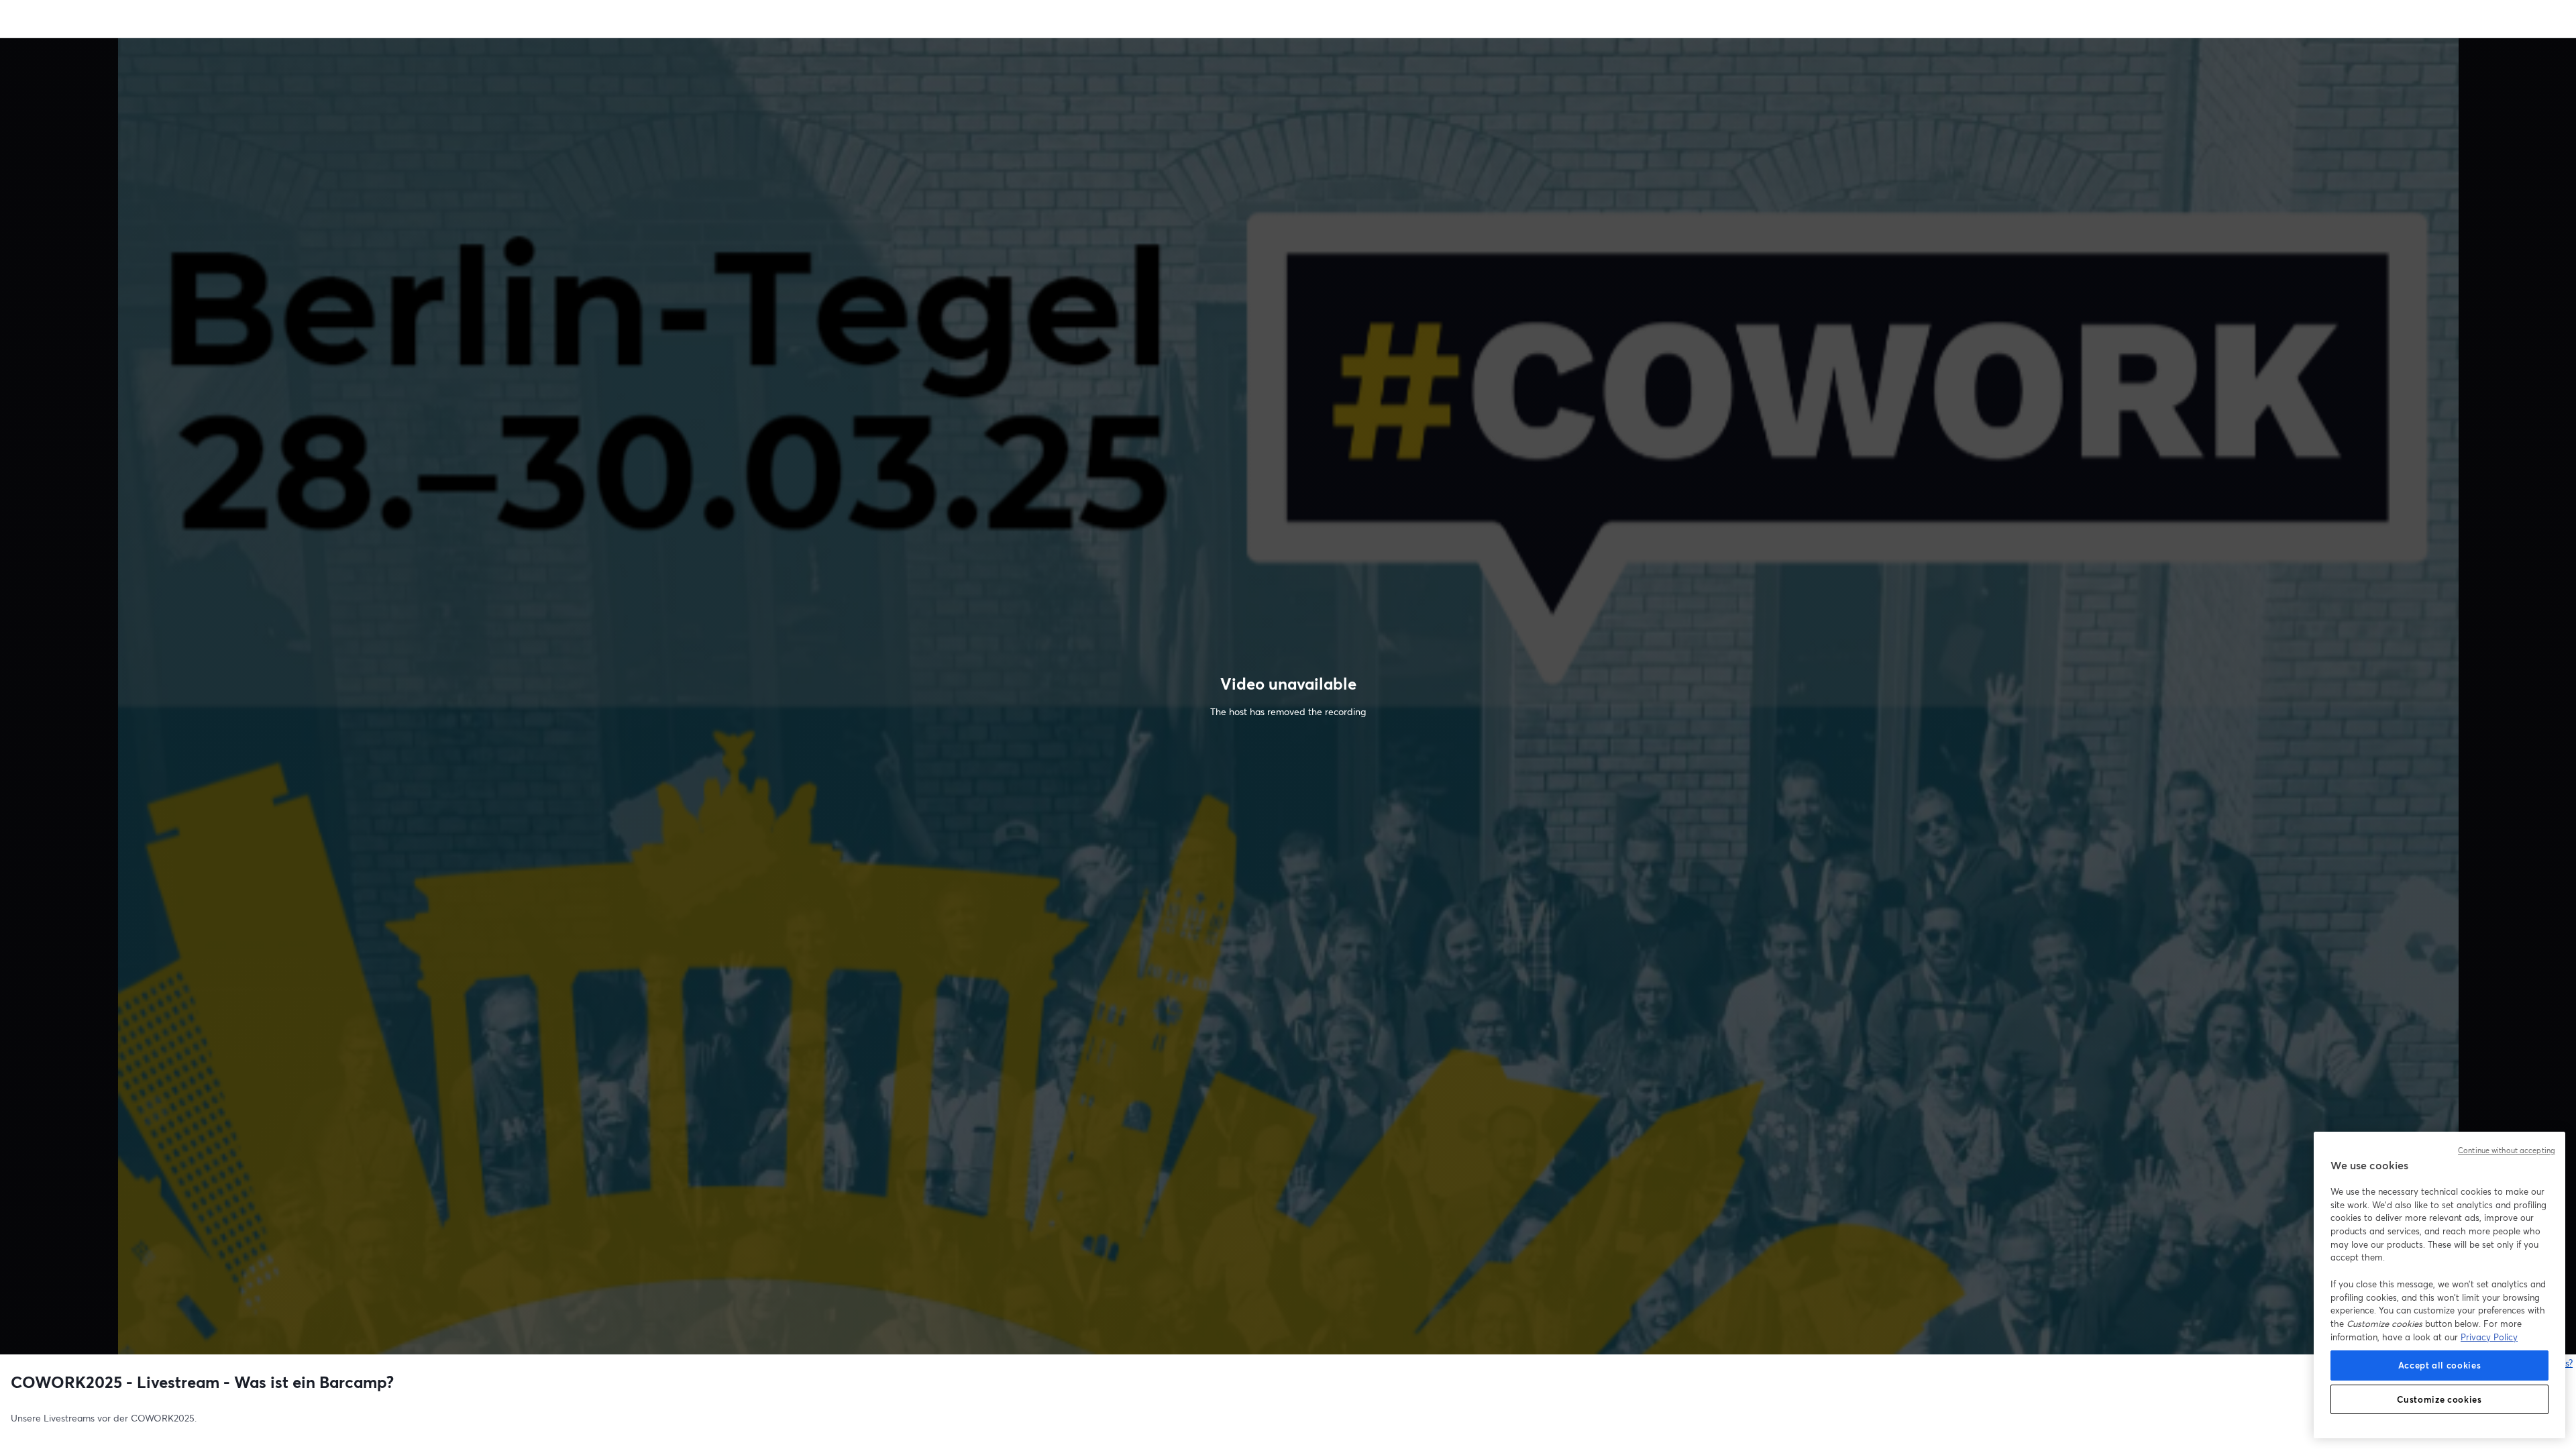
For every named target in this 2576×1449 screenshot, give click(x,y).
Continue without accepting (2507, 1150)
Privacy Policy (2489, 1337)
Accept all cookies (2440, 1365)
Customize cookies (2439, 1399)
